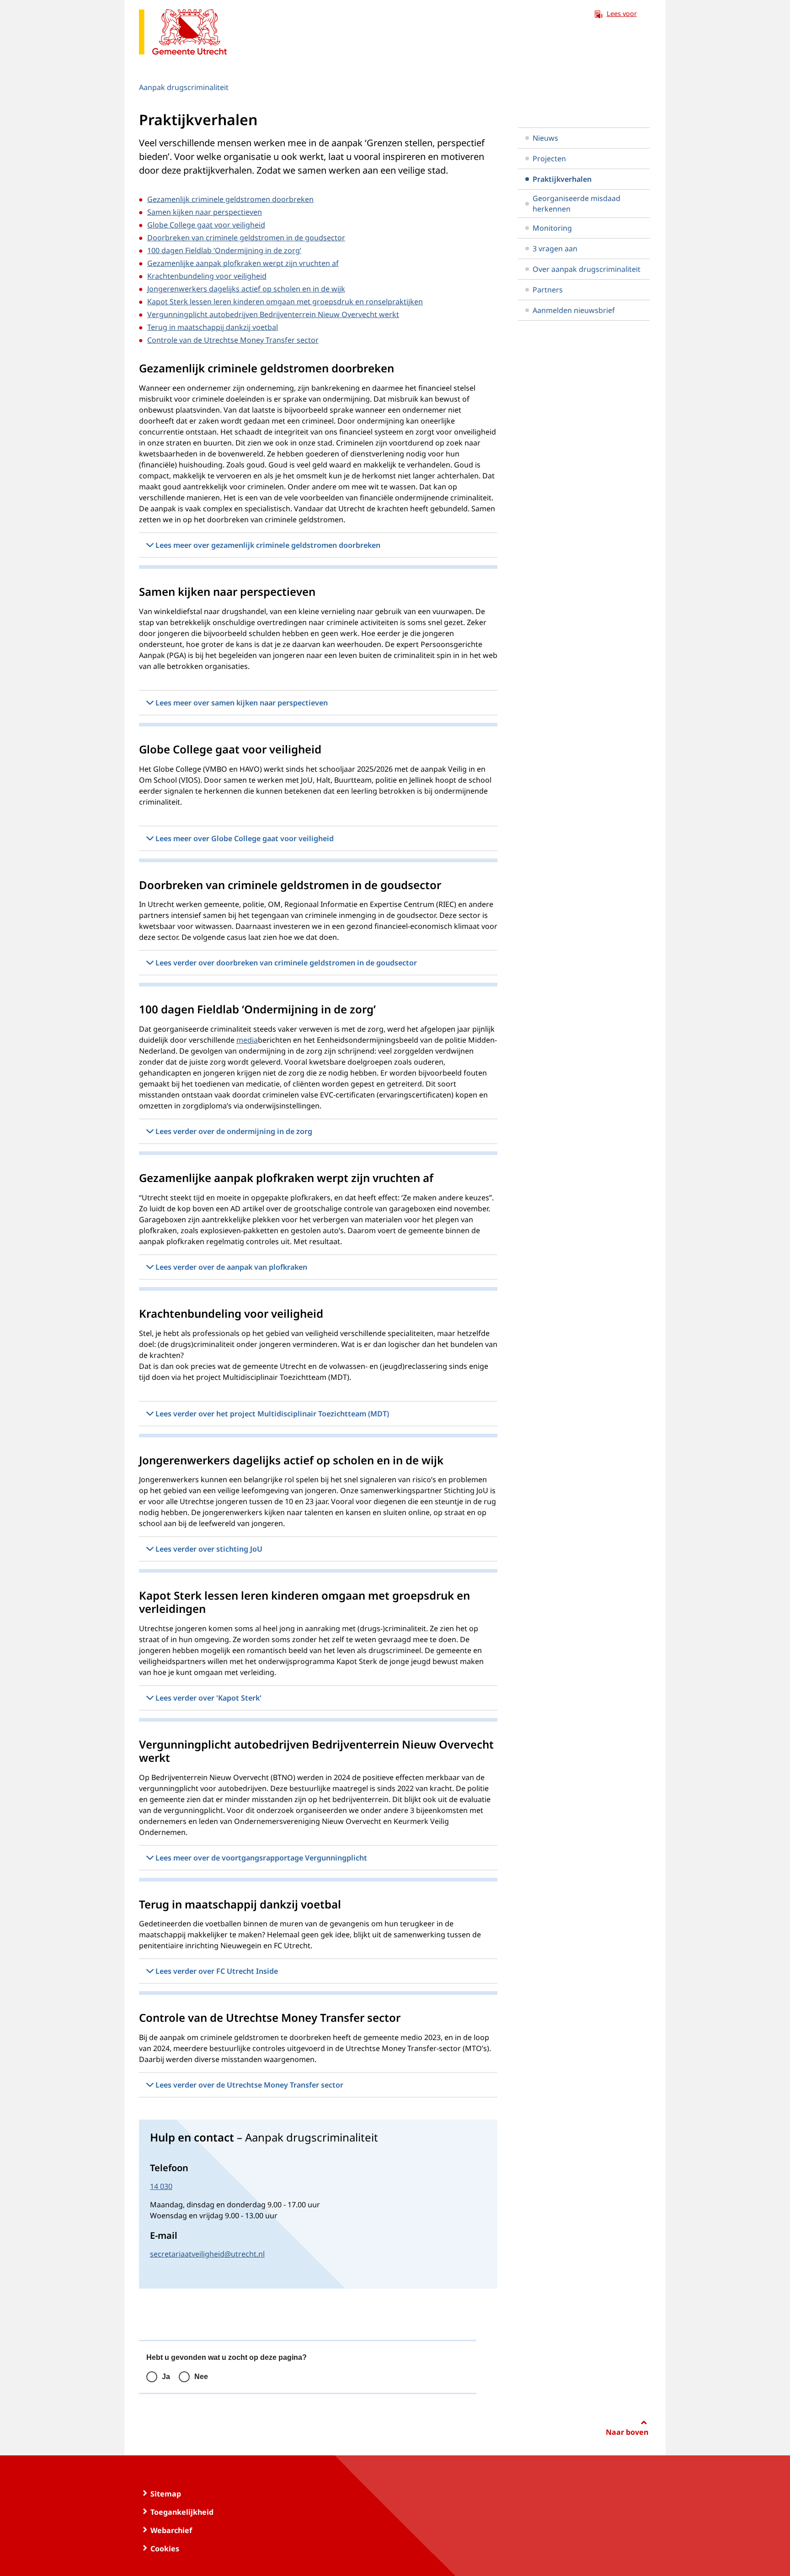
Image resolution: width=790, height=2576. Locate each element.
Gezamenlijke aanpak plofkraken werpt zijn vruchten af (243, 263)
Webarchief (171, 2530)
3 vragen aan (555, 249)
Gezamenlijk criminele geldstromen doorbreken (230, 199)
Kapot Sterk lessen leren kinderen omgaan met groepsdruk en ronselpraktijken (285, 302)
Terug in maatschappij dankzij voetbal (213, 327)
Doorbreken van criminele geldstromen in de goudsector (246, 238)
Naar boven (627, 2432)
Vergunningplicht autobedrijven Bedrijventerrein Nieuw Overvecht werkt (273, 314)
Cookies (165, 2549)
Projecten (549, 159)
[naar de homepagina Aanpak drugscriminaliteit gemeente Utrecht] (183, 34)
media (247, 1040)
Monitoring (552, 228)
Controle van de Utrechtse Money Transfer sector (233, 340)
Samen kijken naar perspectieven (205, 212)
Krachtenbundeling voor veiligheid (207, 276)
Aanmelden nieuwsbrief (574, 310)
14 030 (161, 2186)
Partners (548, 290)
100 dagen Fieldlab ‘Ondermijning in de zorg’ (224, 250)
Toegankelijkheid (182, 2512)
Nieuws (545, 138)
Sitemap (166, 2494)
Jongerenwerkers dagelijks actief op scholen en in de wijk (246, 289)
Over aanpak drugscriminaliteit (587, 269)
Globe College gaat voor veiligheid (206, 225)
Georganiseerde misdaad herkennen (576, 203)
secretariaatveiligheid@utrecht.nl (207, 2254)
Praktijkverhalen (562, 179)
